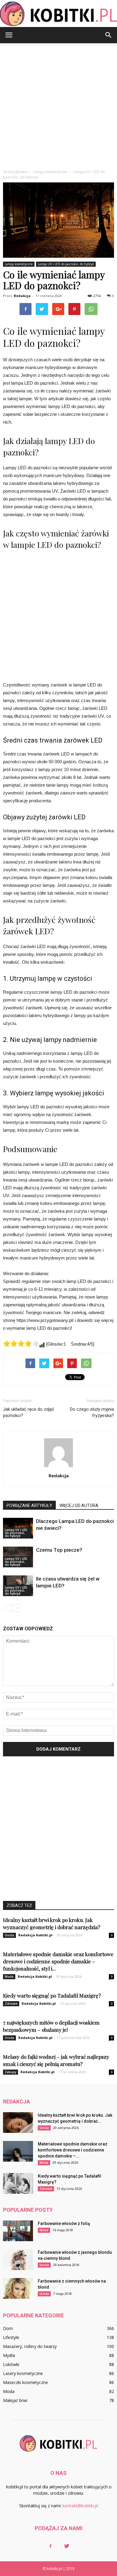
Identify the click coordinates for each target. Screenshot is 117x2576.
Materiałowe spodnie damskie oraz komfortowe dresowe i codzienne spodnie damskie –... (73, 2150)
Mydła (9, 2355)
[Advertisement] (58, 105)
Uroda (9, 1935)
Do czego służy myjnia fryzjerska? (92, 1412)
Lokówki (11, 2364)
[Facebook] (50, 2546)
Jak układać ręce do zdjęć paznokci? (29, 1412)
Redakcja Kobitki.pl (35, 1935)
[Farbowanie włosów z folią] (18, 2231)
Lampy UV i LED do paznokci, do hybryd (66, 264)
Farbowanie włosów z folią (64, 2223)
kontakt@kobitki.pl (80, 2506)
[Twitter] (67, 2546)
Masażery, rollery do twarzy (30, 2346)
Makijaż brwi (15, 2400)
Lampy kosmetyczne (19, 264)
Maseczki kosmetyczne (25, 2382)
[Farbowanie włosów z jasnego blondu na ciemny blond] (18, 2260)
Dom (8, 2328)
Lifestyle (11, 2337)
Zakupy (10, 2072)
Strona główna (15, 172)
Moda (9, 1977)
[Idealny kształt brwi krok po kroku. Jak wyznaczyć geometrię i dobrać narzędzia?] (18, 2123)
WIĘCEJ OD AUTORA (79, 1506)
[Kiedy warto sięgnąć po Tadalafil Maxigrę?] (18, 2183)
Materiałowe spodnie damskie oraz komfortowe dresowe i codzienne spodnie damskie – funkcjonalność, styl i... (58, 1961)
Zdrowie (11, 2004)
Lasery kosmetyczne (23, 2373)
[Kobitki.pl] (58, 14)
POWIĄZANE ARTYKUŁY (29, 1506)
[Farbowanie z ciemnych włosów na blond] (18, 2288)
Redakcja (22, 296)
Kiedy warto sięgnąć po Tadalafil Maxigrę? (52, 1995)
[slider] (21, 1344)
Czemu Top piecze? (59, 1550)
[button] (109, 35)
